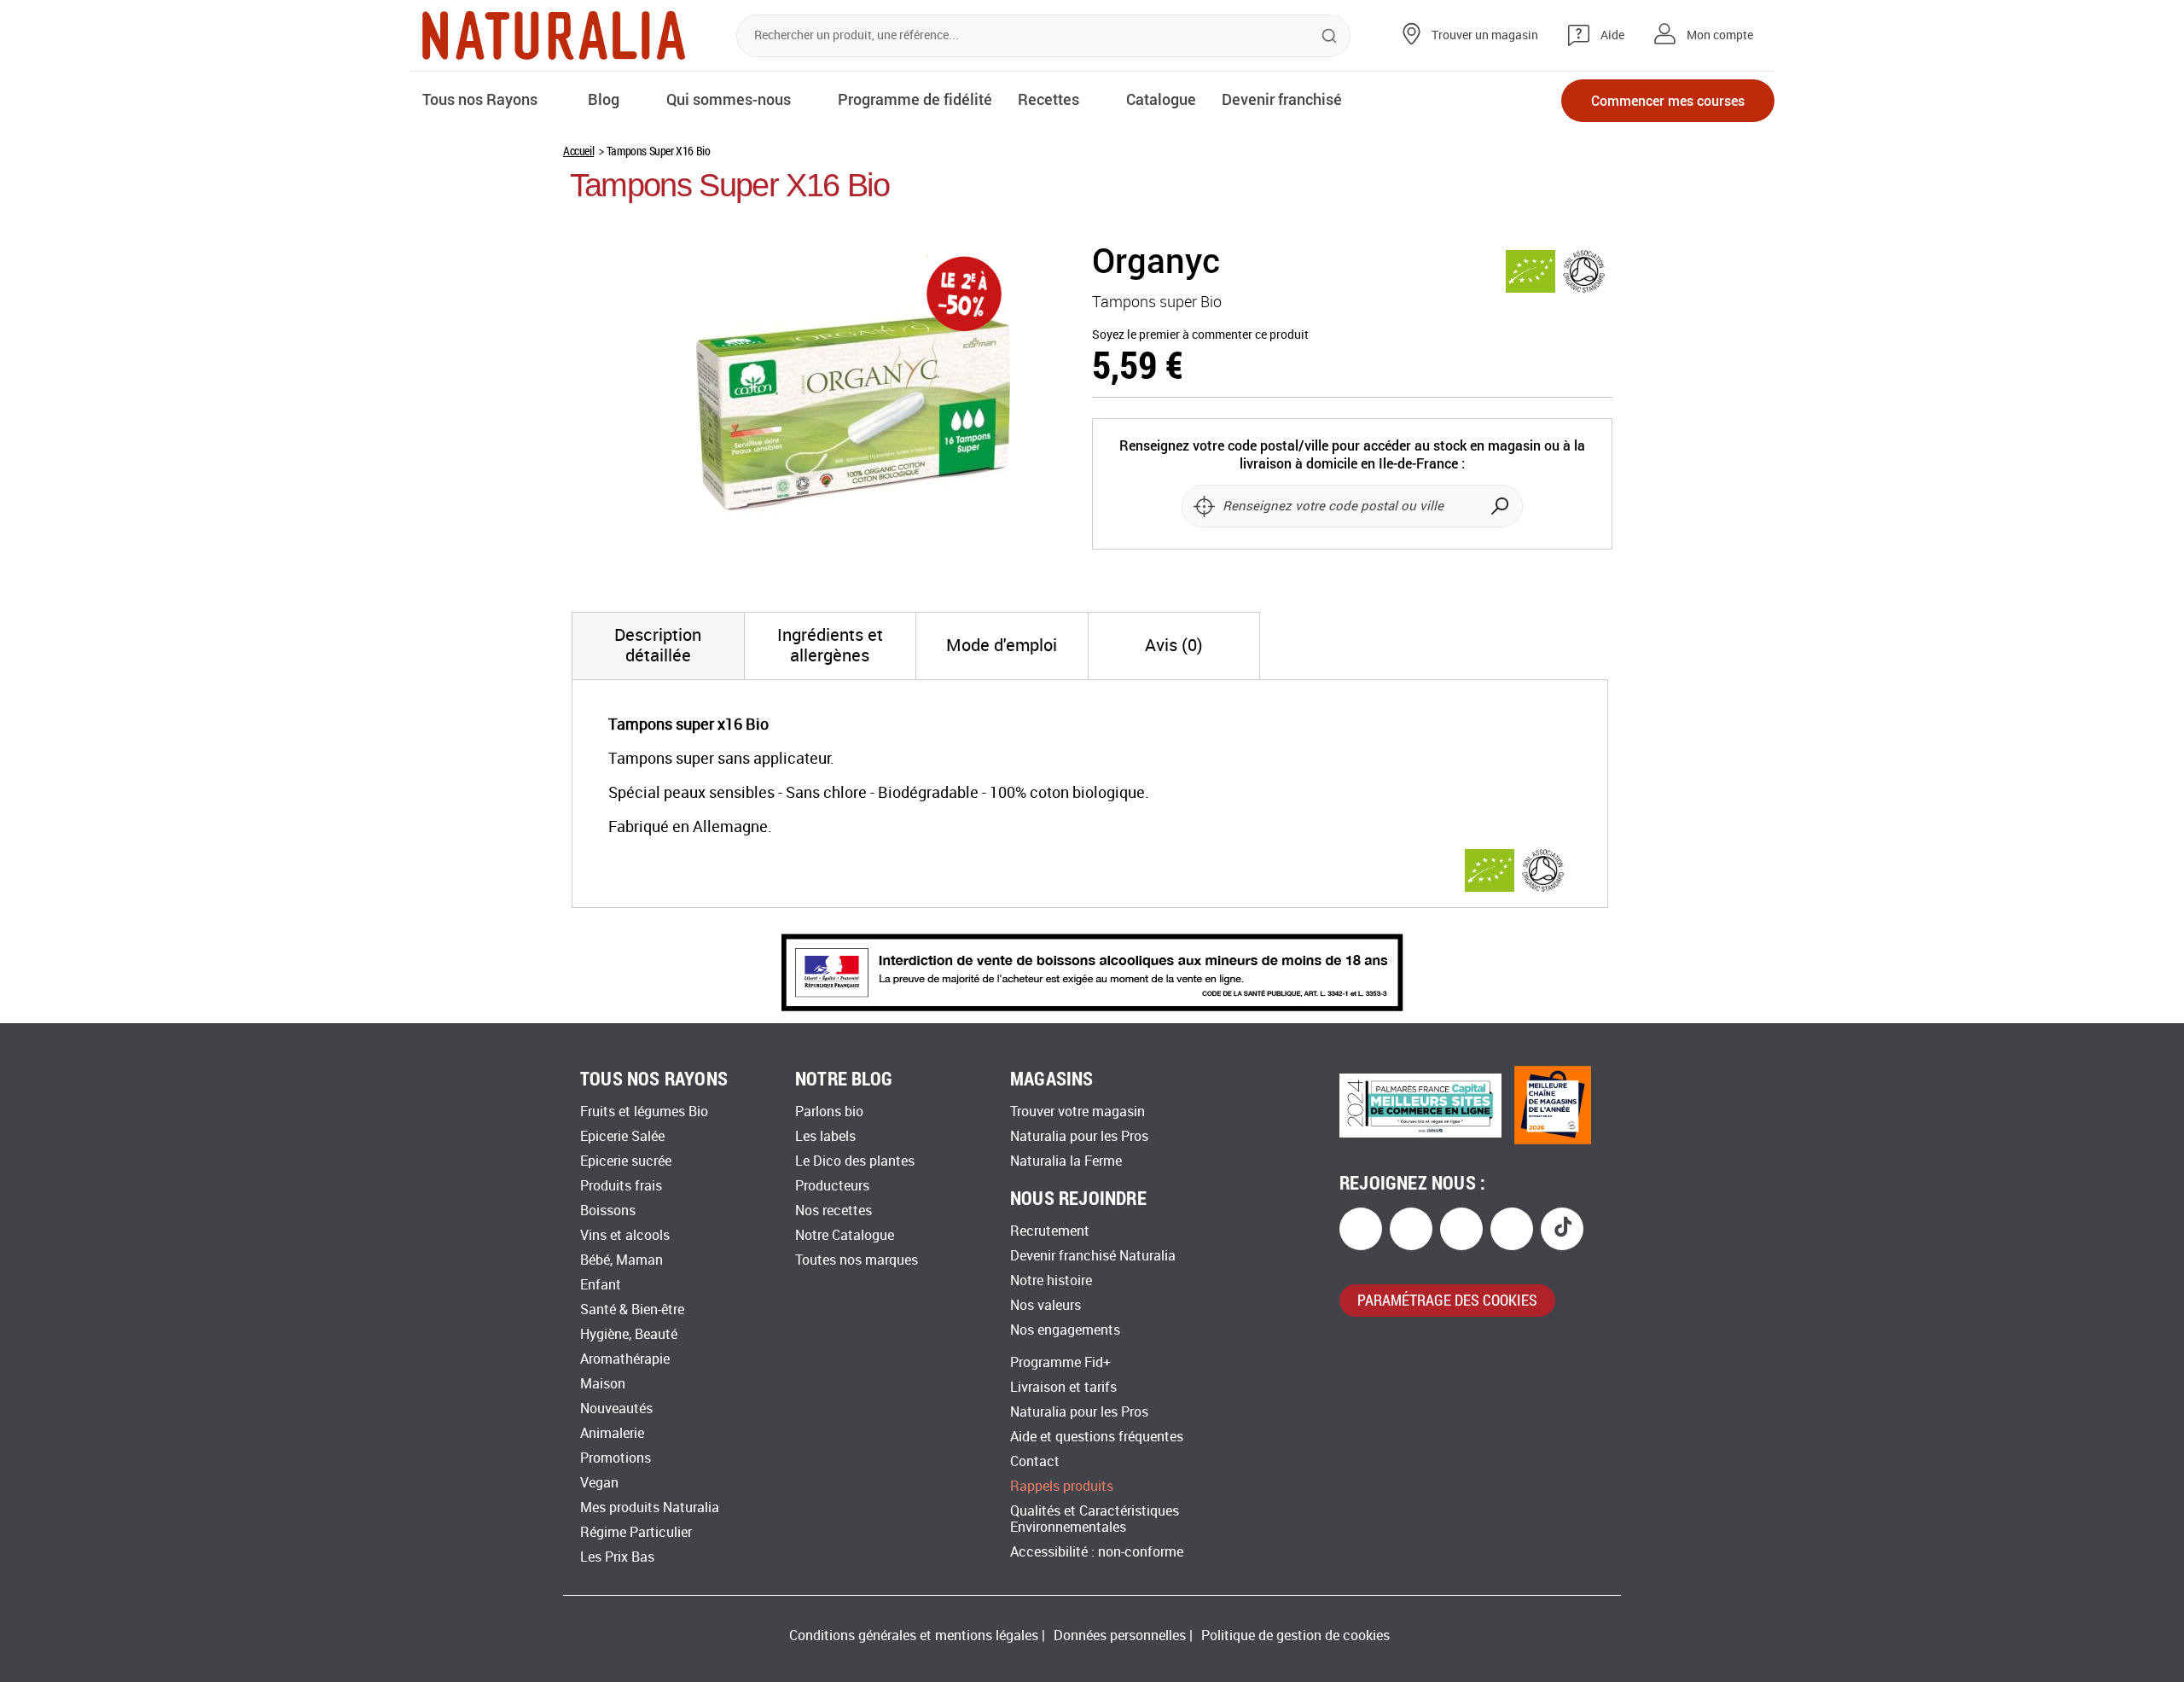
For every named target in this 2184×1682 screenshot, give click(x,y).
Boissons (608, 1211)
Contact (1035, 1461)
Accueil (578, 151)
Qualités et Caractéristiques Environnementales (1095, 1519)
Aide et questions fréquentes (1097, 1437)
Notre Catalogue (845, 1235)
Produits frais (621, 1186)
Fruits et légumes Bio (644, 1112)
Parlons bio (829, 1112)
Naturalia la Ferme (1066, 1161)
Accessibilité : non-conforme (1097, 1552)
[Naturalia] (554, 35)
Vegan (599, 1483)
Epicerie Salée (622, 1136)
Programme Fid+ (1060, 1362)
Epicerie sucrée (626, 1161)
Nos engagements (1065, 1330)
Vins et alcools (625, 1235)
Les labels (825, 1136)
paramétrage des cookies (1447, 1300)
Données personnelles (1120, 1635)
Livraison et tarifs (1063, 1387)
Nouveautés (616, 1408)
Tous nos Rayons (480, 99)
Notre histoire (1051, 1280)
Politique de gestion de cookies (1295, 1635)
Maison (603, 1384)
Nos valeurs (1046, 1305)
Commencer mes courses (1668, 100)
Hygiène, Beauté (629, 1334)
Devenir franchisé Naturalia (1093, 1256)
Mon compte (1720, 35)
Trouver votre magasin (1077, 1112)
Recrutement (1050, 1231)
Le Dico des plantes (855, 1161)
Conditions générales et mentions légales (914, 1635)
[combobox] (1043, 36)
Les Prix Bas (617, 1557)
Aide (1612, 35)
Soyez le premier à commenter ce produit (1200, 335)
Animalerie (612, 1433)
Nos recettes (834, 1211)
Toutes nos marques (857, 1260)
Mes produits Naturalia (650, 1507)
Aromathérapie (625, 1359)
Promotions (616, 1458)
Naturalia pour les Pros (1079, 1136)
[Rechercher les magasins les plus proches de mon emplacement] (1204, 506)
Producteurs (832, 1186)
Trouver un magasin (1485, 35)
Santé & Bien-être (632, 1310)
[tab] (658, 646)
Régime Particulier (636, 1532)
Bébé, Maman (622, 1260)
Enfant (601, 1285)
